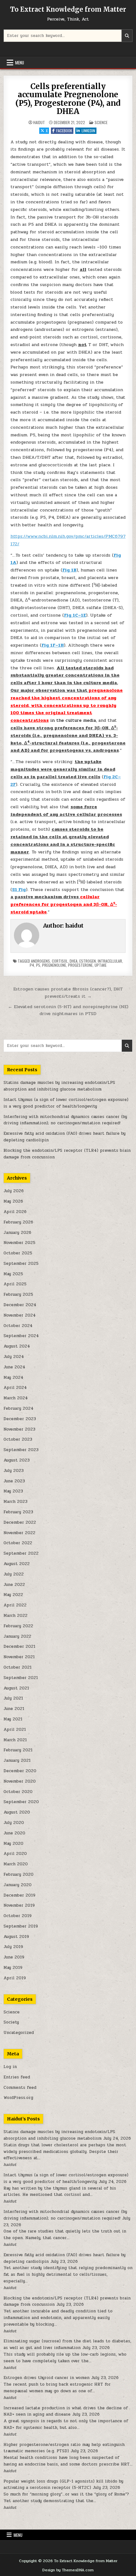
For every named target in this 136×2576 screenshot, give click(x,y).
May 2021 (13, 1719)
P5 (38, 965)
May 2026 (13, 1201)
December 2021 (19, 1647)
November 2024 (20, 1315)
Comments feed (20, 2088)
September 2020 (21, 1802)
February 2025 (18, 1294)
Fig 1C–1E (75, 615)
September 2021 (21, 1678)
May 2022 (13, 1595)
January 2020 (18, 1885)
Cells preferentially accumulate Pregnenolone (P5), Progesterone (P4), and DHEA (68, 99)
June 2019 (14, 1957)
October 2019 (18, 1916)
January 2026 (17, 1233)
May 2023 (13, 1491)
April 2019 (15, 1978)
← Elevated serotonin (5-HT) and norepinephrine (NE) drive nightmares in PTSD (68, 1010)
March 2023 (15, 1502)
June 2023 (14, 1481)
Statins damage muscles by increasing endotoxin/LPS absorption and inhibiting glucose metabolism (59, 1086)
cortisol (60, 961)
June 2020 (14, 1833)
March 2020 (16, 1864)
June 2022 (14, 1585)
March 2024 (16, 1398)
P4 (32, 965)
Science (101, 122)
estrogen (88, 961)
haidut (39, 123)
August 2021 (16, 1688)
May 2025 (13, 1274)
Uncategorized (19, 2033)
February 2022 (18, 1626)
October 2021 (18, 1667)
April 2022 (15, 1605)
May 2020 (13, 1844)
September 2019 (21, 1926)
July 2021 (13, 1698)
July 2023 (14, 1471)
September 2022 (21, 1553)
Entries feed (17, 2077)
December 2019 (19, 1895)
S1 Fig (19, 890)
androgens (40, 961)
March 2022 (15, 1616)
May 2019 (13, 1968)
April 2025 (15, 1284)
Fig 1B (69, 570)
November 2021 (19, 1657)
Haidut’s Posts (23, 2119)
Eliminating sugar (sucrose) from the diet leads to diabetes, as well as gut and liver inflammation (67, 2344)
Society (11, 2022)
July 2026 (14, 1191)
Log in (10, 2067)
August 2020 (17, 1812)
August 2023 (17, 1460)
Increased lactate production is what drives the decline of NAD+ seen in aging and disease (66, 2411)
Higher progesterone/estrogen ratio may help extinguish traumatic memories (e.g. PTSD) (64, 2448)
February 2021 (18, 1750)
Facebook (64, 131)
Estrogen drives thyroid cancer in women (46, 2378)
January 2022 (17, 1636)
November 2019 (19, 1905)
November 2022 (19, 1533)
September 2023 (21, 1450)
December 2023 (20, 1419)
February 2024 (19, 1408)
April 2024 (15, 1388)
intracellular (110, 961)
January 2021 (17, 1760)
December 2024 (20, 1305)
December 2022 (20, 1522)
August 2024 (17, 1346)
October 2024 (18, 1326)
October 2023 (18, 1439)
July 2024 (14, 1357)
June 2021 (14, 1709)
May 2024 (13, 1378)
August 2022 (17, 1564)
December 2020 (20, 1771)
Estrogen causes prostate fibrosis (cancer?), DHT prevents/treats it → (68, 992)
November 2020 (20, 1781)
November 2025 (19, 1243)
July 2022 (14, 1574)
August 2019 (16, 1937)
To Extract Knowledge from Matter (68, 9)
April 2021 (15, 1730)
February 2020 (19, 1874)
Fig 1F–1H (53, 645)
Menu (20, 63)
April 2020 (15, 1854)
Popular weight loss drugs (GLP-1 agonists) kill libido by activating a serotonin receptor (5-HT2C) (63, 2485)
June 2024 (14, 1367)
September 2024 (21, 1336)
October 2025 (18, 1253)
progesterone (80, 965)
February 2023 (18, 1512)
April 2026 (15, 1212)
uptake (101, 965)
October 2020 (18, 1792)
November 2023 (19, 1429)
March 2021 (15, 1740)
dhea (74, 961)
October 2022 (18, 1543)
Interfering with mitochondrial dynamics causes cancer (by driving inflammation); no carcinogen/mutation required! (65, 1120)
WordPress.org (18, 2098)
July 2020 (14, 1823)
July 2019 (13, 1947)
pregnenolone (54, 965)
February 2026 (18, 1222)
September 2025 (21, 1264)
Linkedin (88, 131)
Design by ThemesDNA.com (68, 2570)
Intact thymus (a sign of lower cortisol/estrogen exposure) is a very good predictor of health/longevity (66, 1103)
